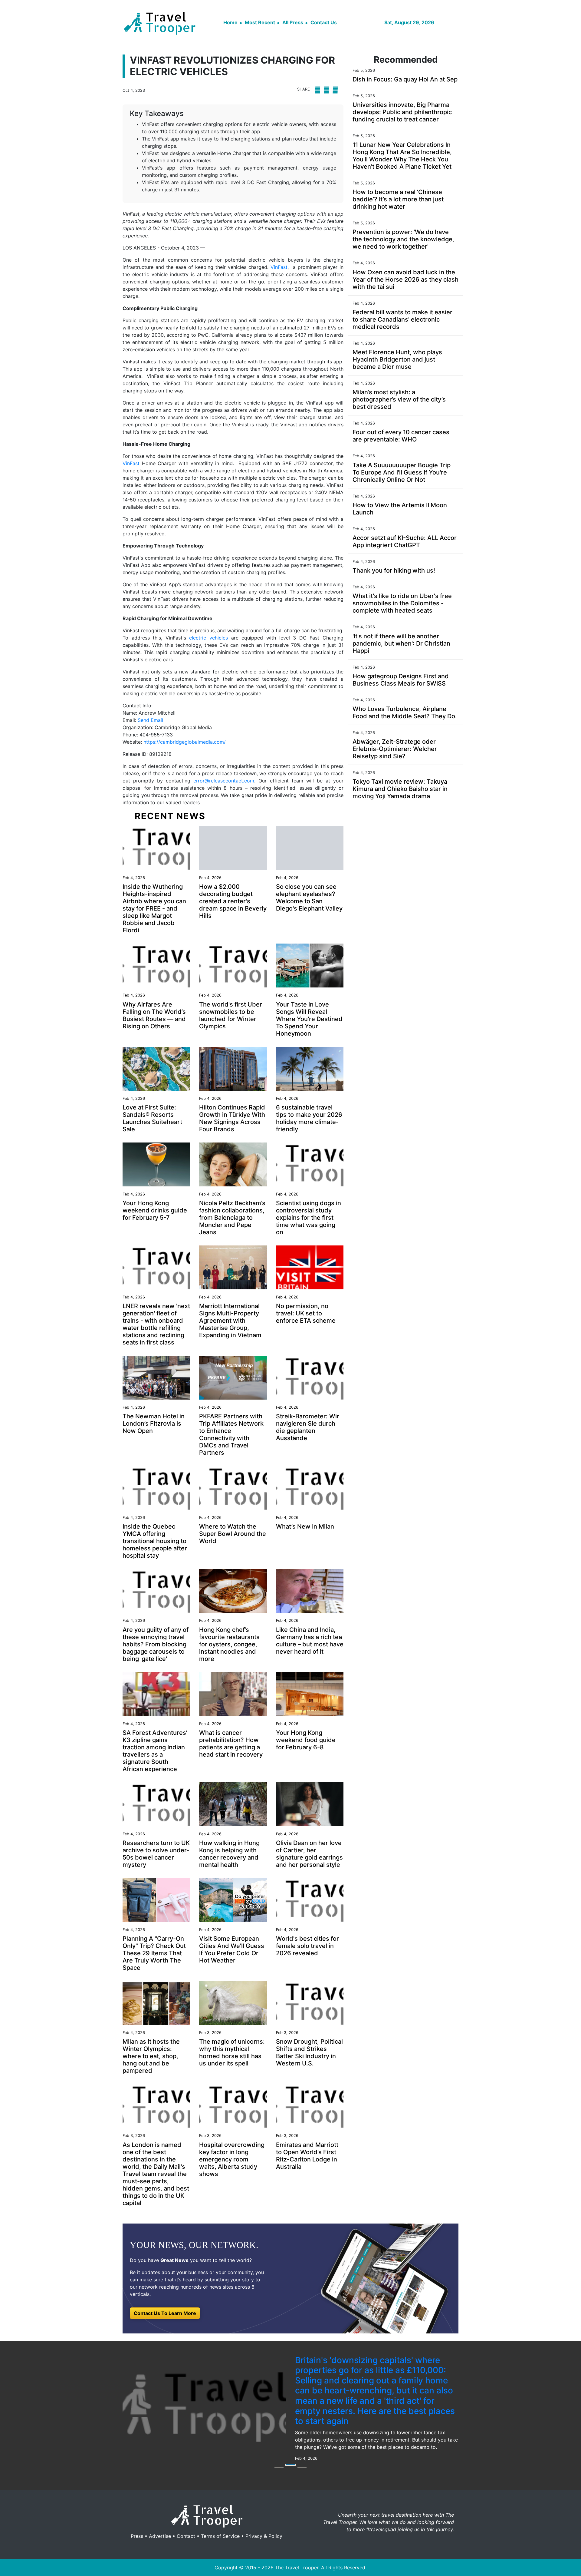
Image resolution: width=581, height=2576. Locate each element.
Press (137, 2508)
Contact (186, 2508)
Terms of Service (220, 2508)
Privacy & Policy (264, 2508)
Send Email (150, 720)
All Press (293, 22)
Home (230, 22)
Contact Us (324, 22)
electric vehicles (208, 638)
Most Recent (260, 22)
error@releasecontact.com (224, 781)
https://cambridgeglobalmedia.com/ (185, 742)
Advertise (160, 2508)
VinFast (279, 267)
